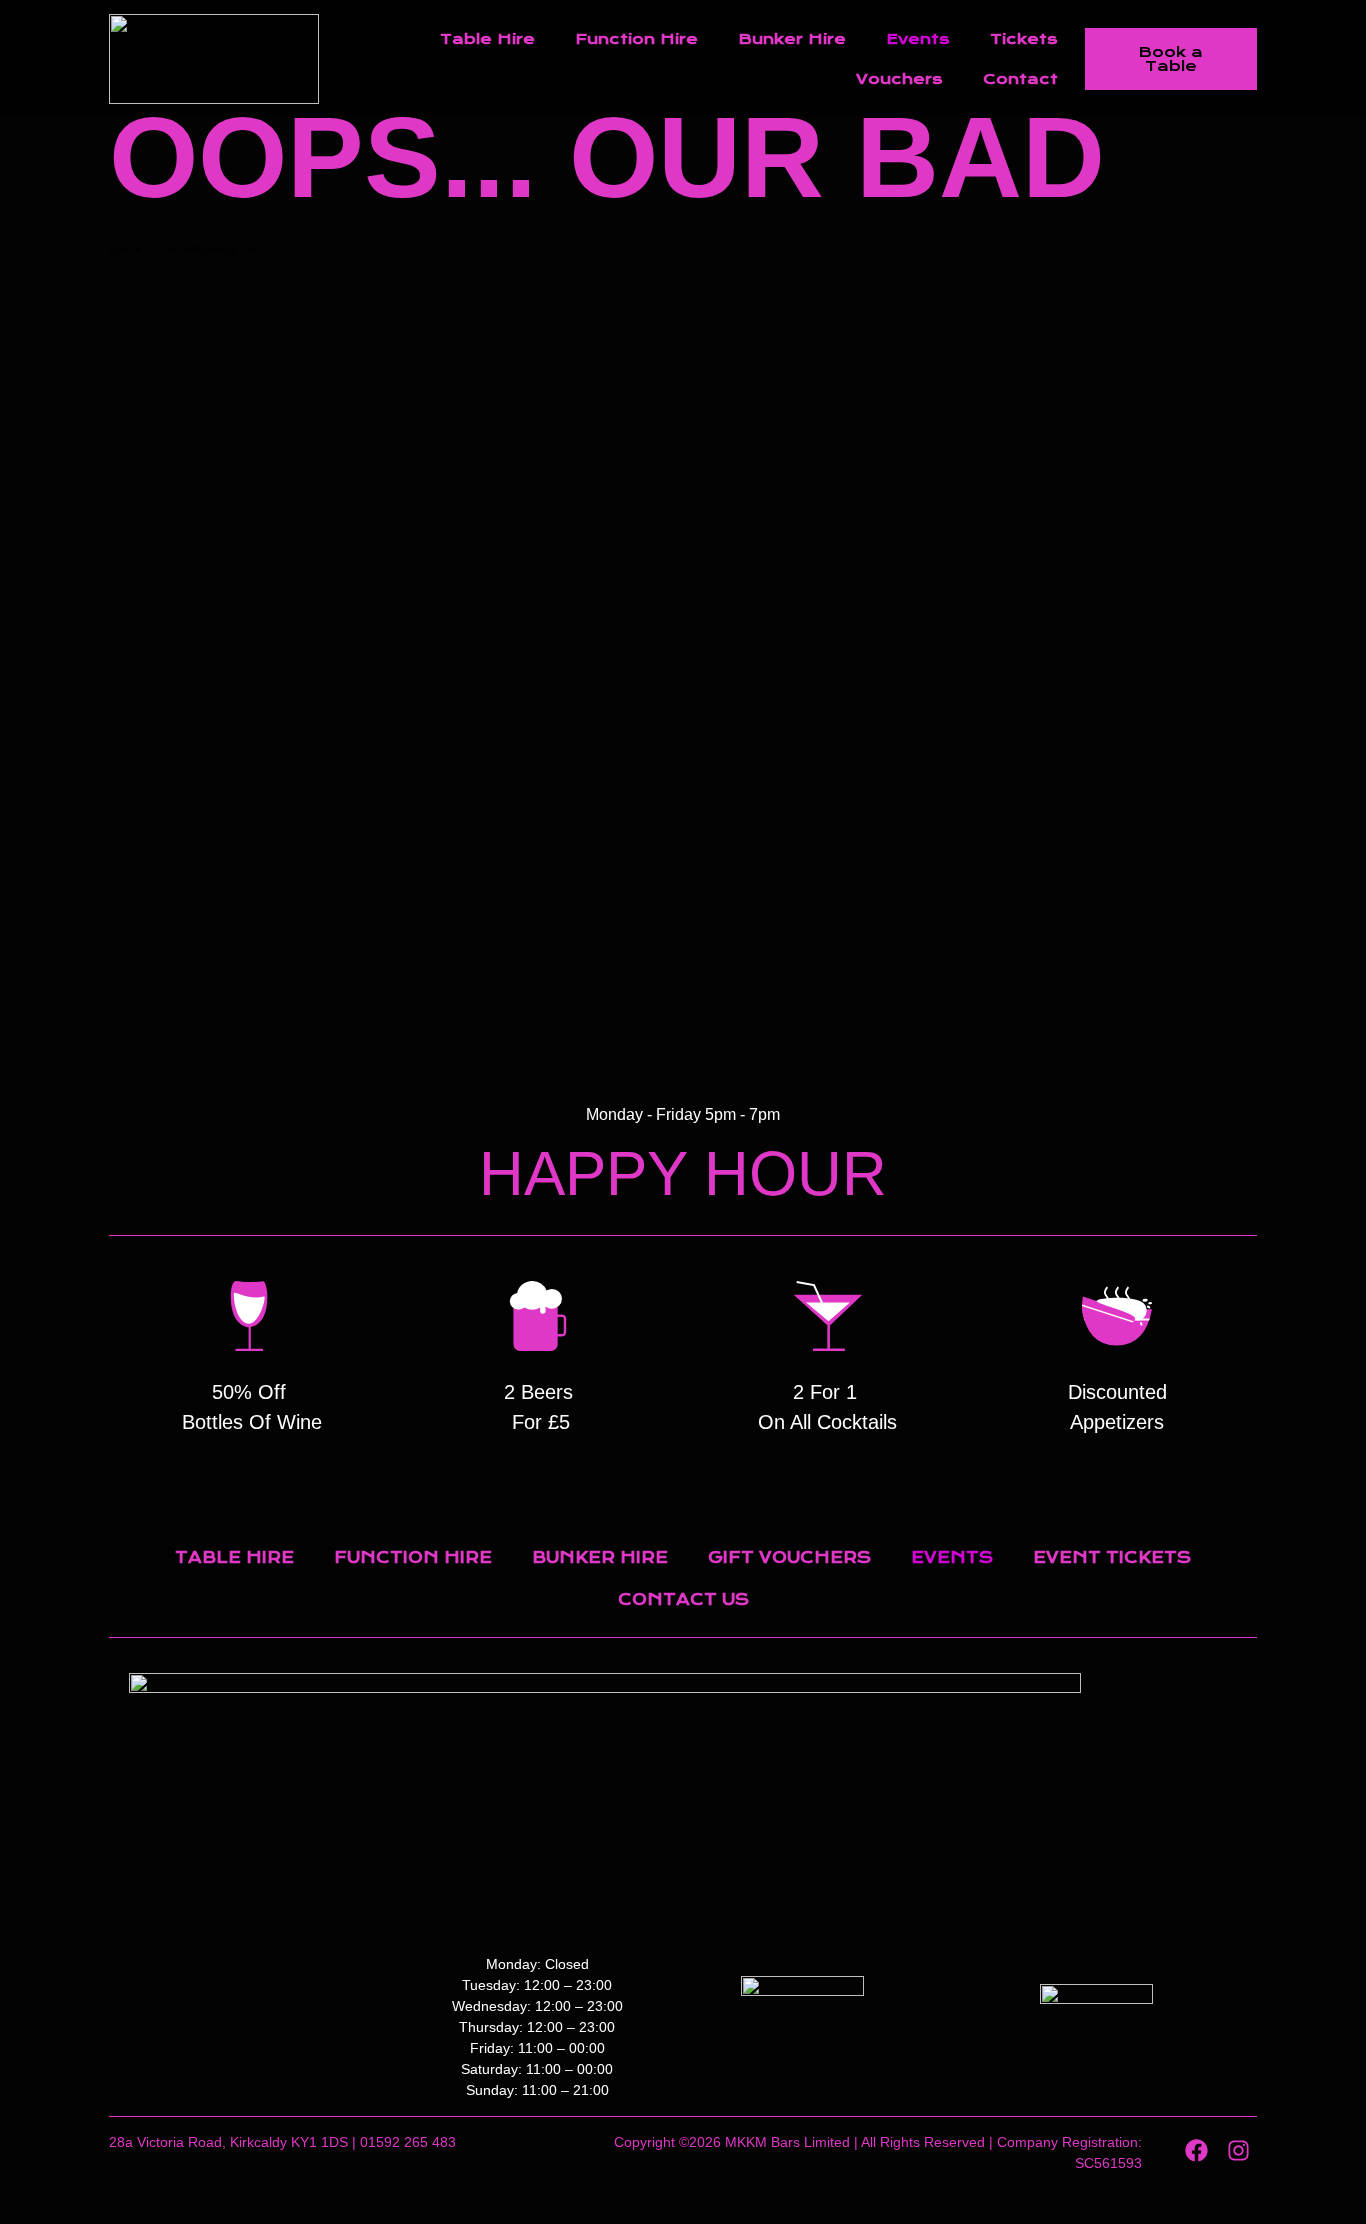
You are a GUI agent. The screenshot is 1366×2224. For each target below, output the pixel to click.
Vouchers (899, 79)
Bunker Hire (792, 39)
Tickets (1024, 39)
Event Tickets (1112, 1557)
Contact (1020, 79)
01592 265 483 (408, 2142)
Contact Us (683, 1599)
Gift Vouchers (789, 1557)
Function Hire (636, 39)
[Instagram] (1238, 2150)
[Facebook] (1196, 2150)
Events (918, 39)
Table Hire (487, 39)
